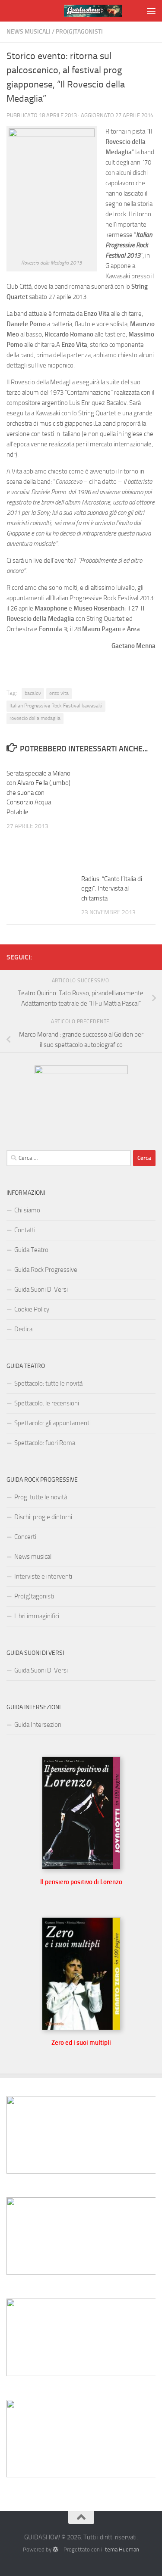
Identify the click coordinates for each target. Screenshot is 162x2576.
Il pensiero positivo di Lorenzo (81, 1882)
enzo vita (59, 693)
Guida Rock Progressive (46, 1270)
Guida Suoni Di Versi (41, 1290)
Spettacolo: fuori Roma (45, 1443)
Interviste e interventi (43, 1576)
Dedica (23, 1329)
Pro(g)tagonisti (79, 32)
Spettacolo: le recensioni (47, 1403)
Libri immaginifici (37, 1616)
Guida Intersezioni (38, 1725)
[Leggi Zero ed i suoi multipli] (81, 2028)
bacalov (33, 693)
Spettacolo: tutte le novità (48, 1383)
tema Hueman (122, 2550)
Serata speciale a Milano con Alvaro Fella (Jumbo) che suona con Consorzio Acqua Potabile (38, 793)
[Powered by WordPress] (56, 2550)
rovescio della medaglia (35, 718)
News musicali (29, 32)
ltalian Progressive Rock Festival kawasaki (56, 706)
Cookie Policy (32, 1309)
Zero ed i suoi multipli (81, 2043)
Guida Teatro (31, 1250)
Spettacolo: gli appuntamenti (52, 1423)
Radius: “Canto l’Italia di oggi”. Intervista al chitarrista (112, 889)
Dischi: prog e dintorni (43, 1517)
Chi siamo (27, 1210)
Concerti (25, 1537)
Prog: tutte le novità (41, 1497)
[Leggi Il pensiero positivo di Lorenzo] (81, 1867)
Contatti (25, 1230)
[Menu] (151, 11)
